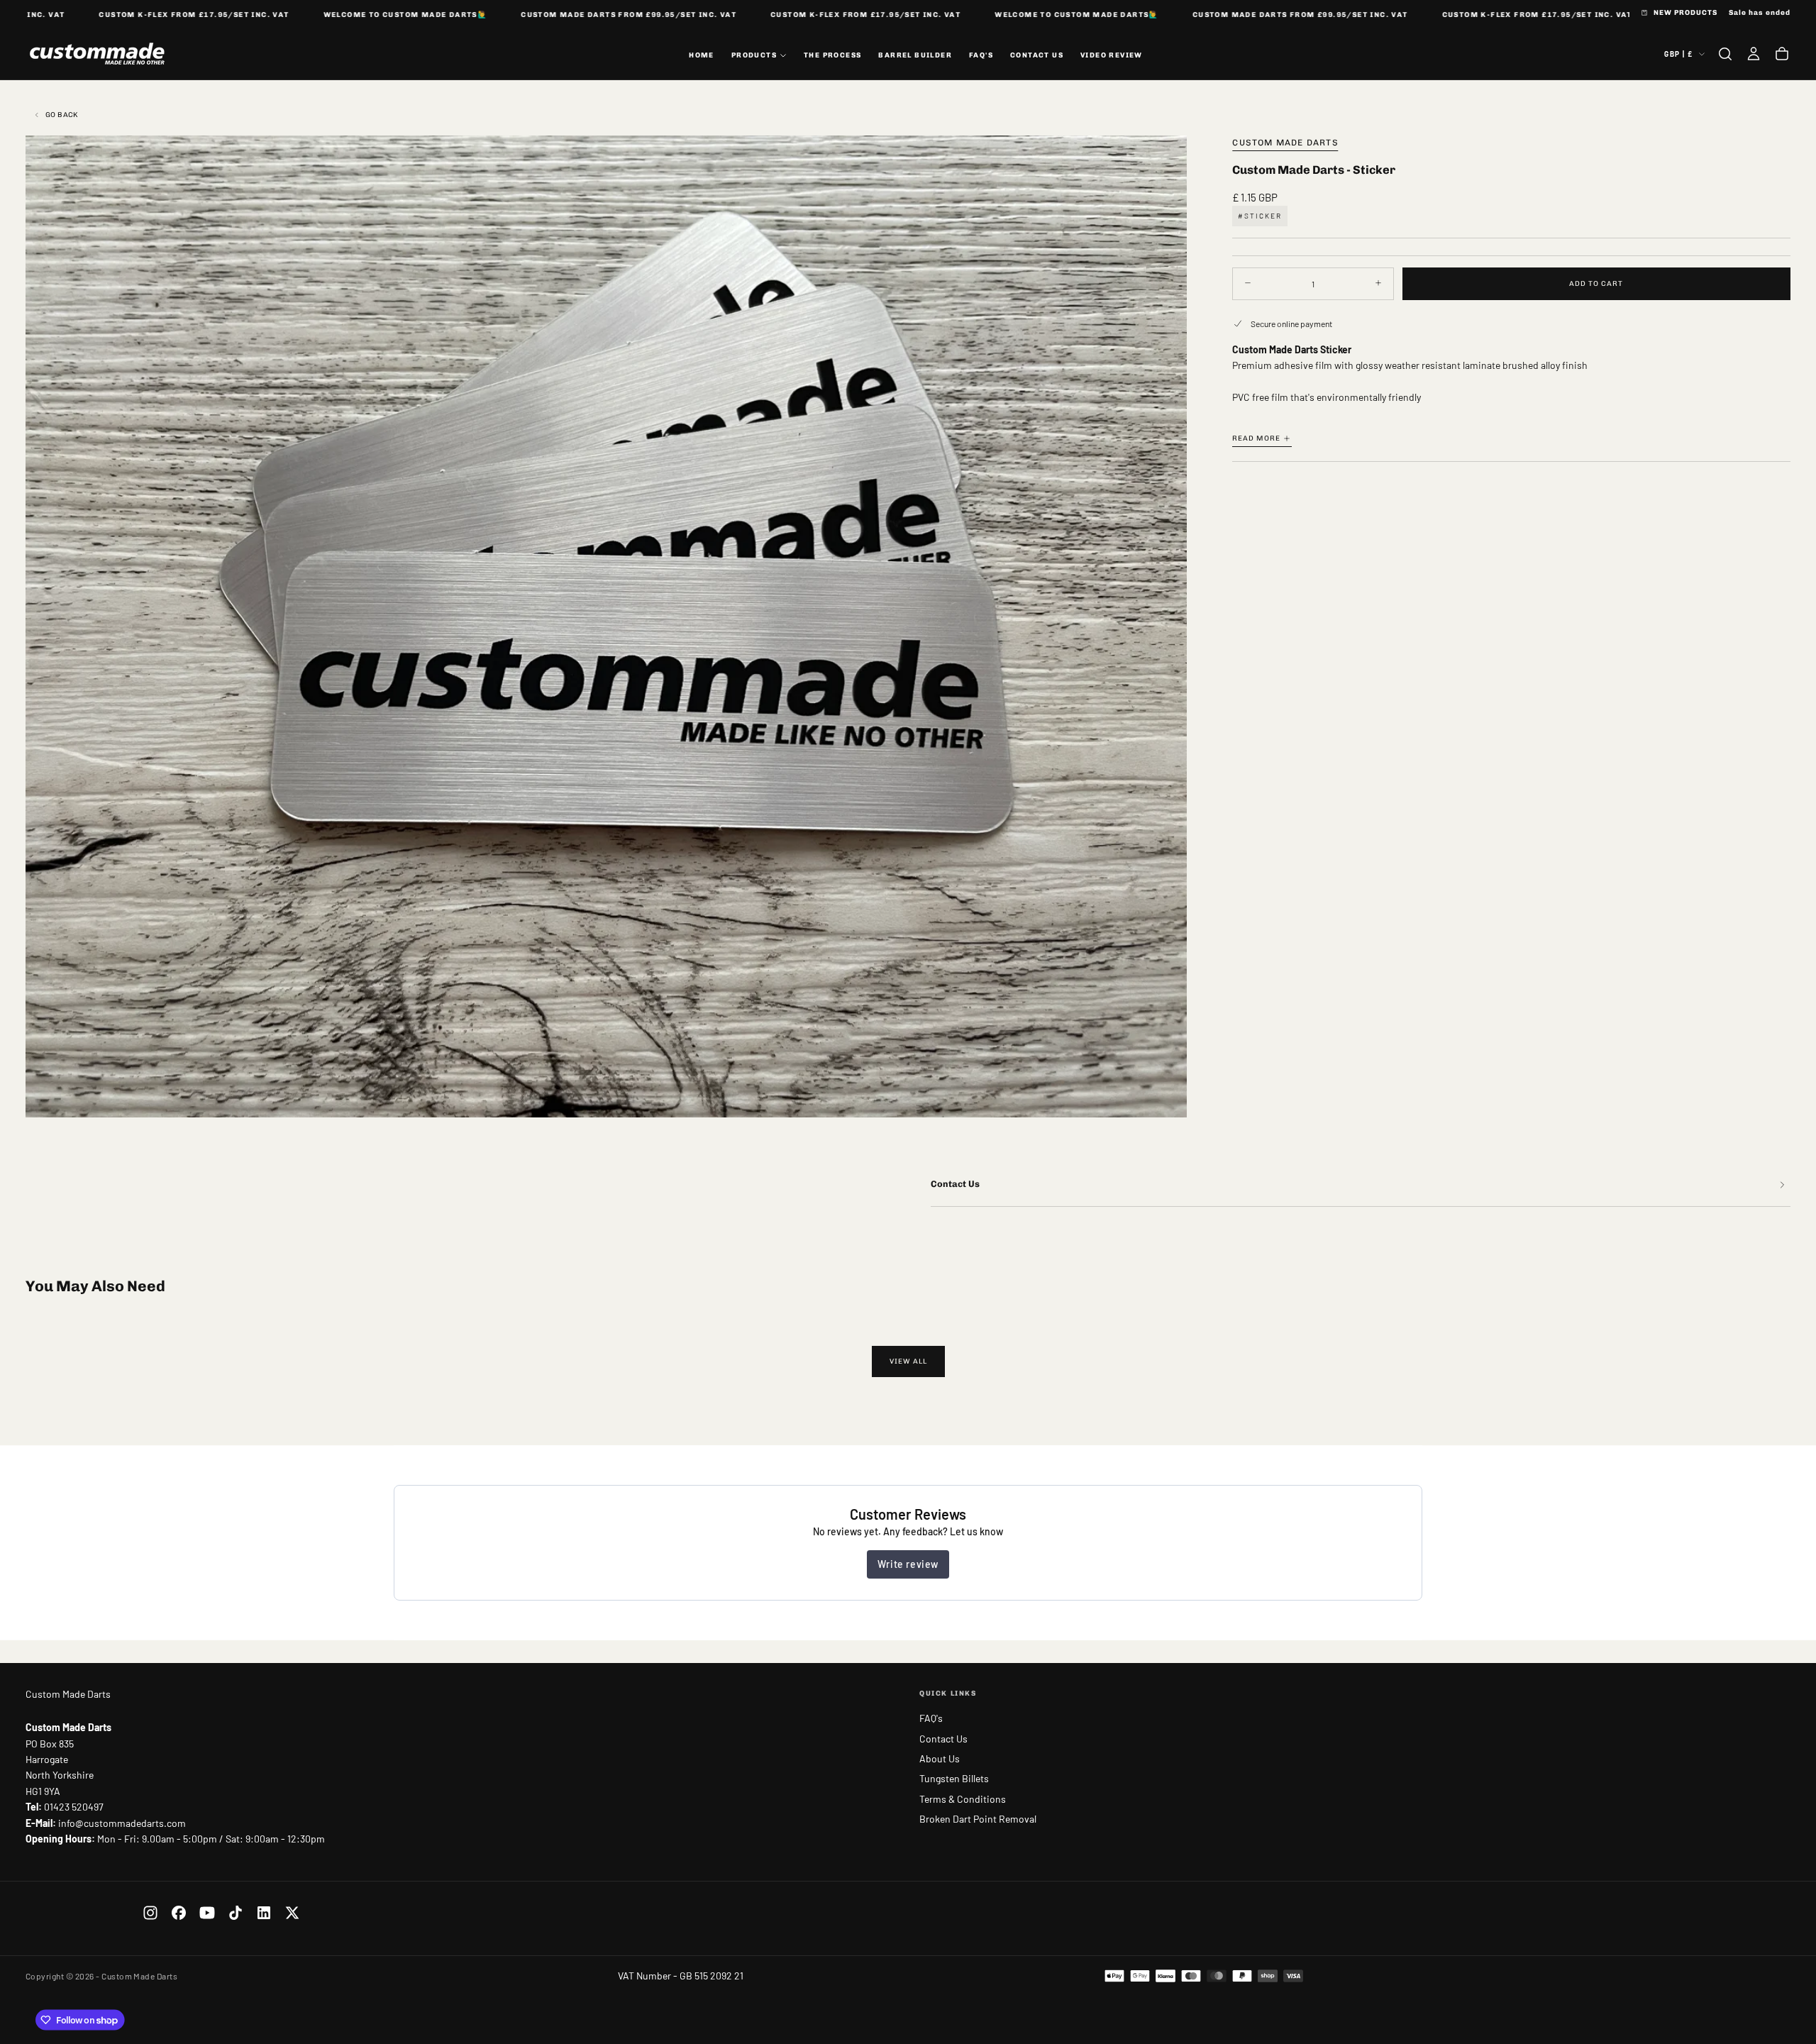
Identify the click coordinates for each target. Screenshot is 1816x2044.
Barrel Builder (915, 55)
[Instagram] (150, 1913)
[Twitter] (292, 1913)
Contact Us (1037, 55)
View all (908, 1361)
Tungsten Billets (954, 1778)
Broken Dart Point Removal (978, 1819)
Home (702, 55)
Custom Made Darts (1285, 143)
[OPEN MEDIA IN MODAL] (1164, 1095)
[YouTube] (207, 1913)
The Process (832, 55)
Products (754, 55)
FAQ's (981, 55)
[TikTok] (236, 1913)
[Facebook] (179, 1913)
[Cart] (1782, 54)
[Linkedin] (264, 1913)
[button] (1725, 54)
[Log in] (1754, 54)
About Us (940, 1758)
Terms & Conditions (963, 1799)
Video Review (1112, 55)
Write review (908, 1564)
